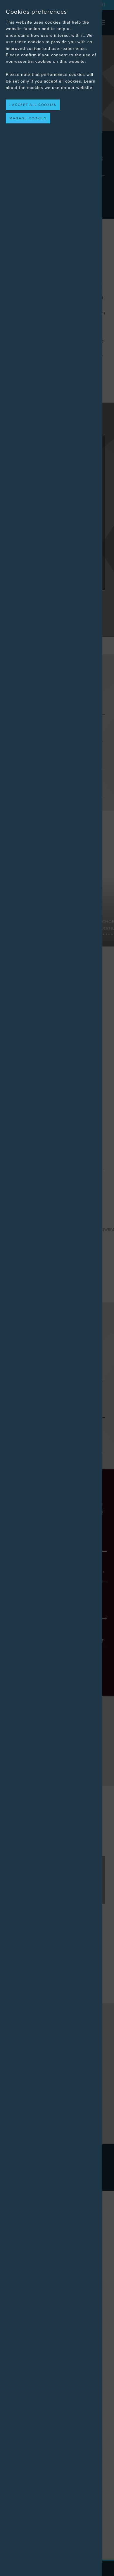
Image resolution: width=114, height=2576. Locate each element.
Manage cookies (28, 118)
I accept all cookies (33, 105)
